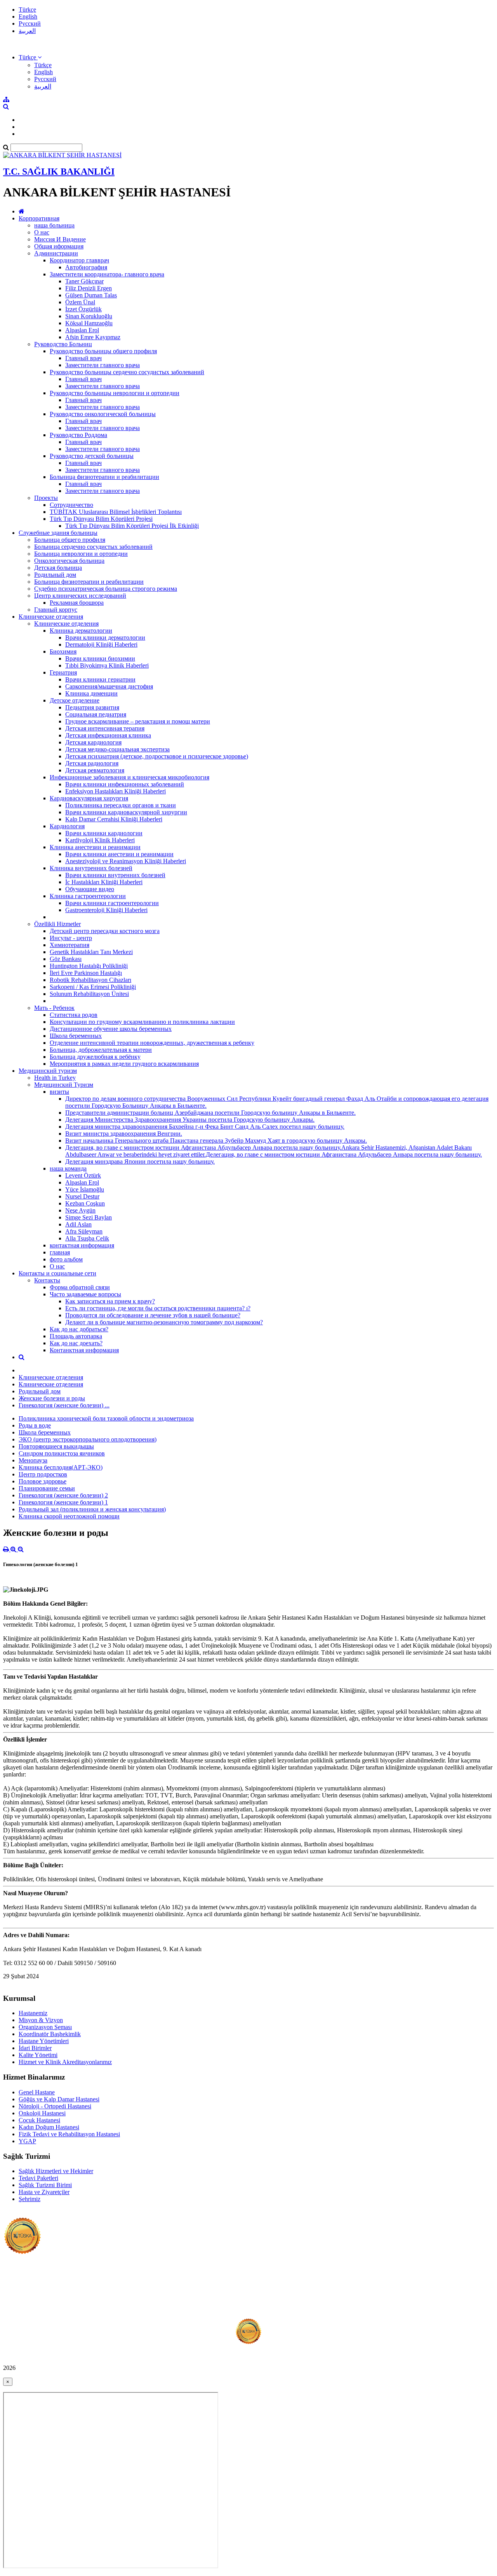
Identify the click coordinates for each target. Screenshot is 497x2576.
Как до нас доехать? (76, 1343)
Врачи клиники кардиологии (104, 833)
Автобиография (86, 267)
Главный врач (83, 358)
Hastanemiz (33, 2013)
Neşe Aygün (80, 1210)
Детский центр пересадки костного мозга (105, 931)
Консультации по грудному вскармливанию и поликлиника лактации (142, 1022)
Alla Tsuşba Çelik (87, 1238)
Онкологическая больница (69, 561)
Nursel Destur (82, 1196)
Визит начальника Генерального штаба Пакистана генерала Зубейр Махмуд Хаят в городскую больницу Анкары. (216, 1141)
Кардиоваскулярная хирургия (89, 798)
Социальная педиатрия (96, 714)
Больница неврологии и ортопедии (81, 554)
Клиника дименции (91, 693)
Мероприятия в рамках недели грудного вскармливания (124, 1064)
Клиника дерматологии (81, 631)
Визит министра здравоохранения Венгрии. (124, 1134)
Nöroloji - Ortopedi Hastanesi (55, 2106)
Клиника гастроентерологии (88, 896)
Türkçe (27, 10)
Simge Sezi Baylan (89, 1217)
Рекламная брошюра (77, 603)
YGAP (27, 2141)
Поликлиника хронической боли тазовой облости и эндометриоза (106, 1418)
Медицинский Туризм (64, 1085)
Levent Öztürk (83, 1175)
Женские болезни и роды (52, 1398)
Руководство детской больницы (92, 456)
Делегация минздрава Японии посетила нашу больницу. (140, 1161)
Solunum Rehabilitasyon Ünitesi (89, 994)
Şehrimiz (30, 2199)
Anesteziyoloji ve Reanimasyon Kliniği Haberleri (126, 861)
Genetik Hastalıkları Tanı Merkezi (91, 952)
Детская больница (58, 568)
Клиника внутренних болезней (91, 868)
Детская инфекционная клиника (108, 735)
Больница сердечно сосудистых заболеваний (93, 547)
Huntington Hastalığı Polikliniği (89, 966)
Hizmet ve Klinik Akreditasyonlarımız (65, 2062)
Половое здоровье (43, 1481)
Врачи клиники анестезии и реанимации (119, 854)
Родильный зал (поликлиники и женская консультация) (92, 1509)
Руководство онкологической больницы (103, 414)
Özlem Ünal (80, 302)
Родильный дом (55, 575)
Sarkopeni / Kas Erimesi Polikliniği (93, 987)
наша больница (54, 225)
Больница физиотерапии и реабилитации (104, 477)
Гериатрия (63, 672)
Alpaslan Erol (82, 330)
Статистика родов (74, 1015)
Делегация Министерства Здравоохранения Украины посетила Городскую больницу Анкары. (190, 1120)
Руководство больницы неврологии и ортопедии (115, 393)
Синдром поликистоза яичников (62, 1453)
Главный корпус (56, 610)
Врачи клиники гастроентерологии (112, 903)
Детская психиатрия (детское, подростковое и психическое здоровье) (157, 756)
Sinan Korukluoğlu (89, 316)
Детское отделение (75, 700)
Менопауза (33, 1460)
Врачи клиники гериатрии (100, 679)
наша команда (68, 1168)
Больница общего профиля (70, 540)
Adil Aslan (78, 1224)
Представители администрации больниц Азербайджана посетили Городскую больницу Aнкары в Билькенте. (210, 1113)
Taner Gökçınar (84, 281)
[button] (30, 57)
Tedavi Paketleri (38, 2178)
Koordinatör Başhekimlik (50, 2034)
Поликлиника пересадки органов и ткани (121, 805)
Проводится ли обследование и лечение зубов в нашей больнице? (153, 1315)
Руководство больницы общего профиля (103, 351)
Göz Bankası (66, 959)
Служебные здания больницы (58, 533)
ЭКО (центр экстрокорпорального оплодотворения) (88, 1439)
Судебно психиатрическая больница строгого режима (106, 589)
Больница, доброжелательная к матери (101, 1050)
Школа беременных (76, 1036)
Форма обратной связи (80, 1287)
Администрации (56, 253)
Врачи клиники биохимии (100, 658)
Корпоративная (39, 218)
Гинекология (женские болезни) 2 (63, 1495)
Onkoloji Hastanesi (42, 2113)
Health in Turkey (55, 1078)
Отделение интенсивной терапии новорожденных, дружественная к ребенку (152, 1043)
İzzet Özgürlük (83, 309)
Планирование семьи (47, 1488)
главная (60, 1252)
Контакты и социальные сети (57, 1273)
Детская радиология (92, 763)
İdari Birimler (35, 2048)
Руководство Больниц (63, 344)
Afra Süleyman (84, 1231)
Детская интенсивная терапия (105, 728)
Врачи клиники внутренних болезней (115, 875)
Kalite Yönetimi (38, 2055)
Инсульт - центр (71, 938)
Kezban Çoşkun (85, 1203)
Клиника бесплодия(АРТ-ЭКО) (61, 1467)
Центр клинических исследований (80, 596)
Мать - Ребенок (54, 1008)
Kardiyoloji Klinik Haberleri (100, 840)
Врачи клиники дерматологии (105, 637)
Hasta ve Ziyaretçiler (44, 2192)
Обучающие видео (90, 889)
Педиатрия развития (92, 707)
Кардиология (67, 826)
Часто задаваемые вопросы (85, 1294)
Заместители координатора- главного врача (107, 274)
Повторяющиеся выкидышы (56, 1446)
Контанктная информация (84, 1350)
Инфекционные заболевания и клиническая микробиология (129, 777)
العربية (27, 31)
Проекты (46, 498)
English (28, 16)
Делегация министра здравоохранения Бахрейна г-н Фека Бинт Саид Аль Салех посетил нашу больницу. (205, 1127)
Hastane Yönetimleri (44, 2041)
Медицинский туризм (48, 1071)
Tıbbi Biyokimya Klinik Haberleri (107, 665)
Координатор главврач (79, 260)
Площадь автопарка (76, 1336)
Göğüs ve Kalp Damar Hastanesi (59, 2099)
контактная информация (82, 1245)
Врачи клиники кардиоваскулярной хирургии (126, 812)
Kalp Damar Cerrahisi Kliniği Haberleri (114, 819)
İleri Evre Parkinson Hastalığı (86, 973)
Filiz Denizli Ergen (89, 288)
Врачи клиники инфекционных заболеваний (125, 784)
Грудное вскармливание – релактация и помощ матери (138, 721)
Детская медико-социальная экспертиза (117, 749)
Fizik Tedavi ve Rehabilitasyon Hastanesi (69, 2134)
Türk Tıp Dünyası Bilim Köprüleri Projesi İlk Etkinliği (132, 526)
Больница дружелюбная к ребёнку (95, 1057)
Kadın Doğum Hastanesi (49, 2127)
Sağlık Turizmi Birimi (45, 2185)
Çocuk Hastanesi (39, 2120)
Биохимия (63, 651)
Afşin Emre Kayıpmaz (93, 337)
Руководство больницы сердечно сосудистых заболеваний (127, 372)
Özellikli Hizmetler (57, 924)
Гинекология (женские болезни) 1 (63, 1502)
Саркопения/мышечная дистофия (109, 686)
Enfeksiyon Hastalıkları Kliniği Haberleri (116, 791)
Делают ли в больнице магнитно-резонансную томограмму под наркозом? (164, 1322)
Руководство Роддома (78, 435)
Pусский (30, 23)
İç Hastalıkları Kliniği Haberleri (104, 882)
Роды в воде (35, 1425)
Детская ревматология (95, 770)
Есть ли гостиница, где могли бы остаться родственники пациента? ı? (158, 1308)
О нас (42, 232)
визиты (59, 1092)
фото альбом (66, 1259)
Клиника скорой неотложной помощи (69, 1516)
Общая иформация (59, 246)
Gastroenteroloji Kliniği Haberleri (106, 910)
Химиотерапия (70, 945)
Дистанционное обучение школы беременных (111, 1029)
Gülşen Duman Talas (91, 295)
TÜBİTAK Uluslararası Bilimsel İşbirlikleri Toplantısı (116, 512)
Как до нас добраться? (79, 1329)
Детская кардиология (93, 742)
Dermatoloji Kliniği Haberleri (101, 644)
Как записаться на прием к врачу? (110, 1301)
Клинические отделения (51, 617)
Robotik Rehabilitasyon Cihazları (90, 980)
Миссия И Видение (60, 239)
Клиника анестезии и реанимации (95, 847)
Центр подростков (43, 1474)
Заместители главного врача (103, 365)
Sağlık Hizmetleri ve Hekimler (56, 2171)
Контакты (47, 1280)
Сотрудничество (71, 505)
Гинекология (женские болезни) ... (64, 1405)
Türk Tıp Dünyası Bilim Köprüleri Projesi (101, 519)
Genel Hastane (37, 2092)
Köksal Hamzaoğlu (89, 323)
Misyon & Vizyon (41, 2020)
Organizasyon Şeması (45, 2027)
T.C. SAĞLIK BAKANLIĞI (59, 172)
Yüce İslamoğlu (85, 1189)
